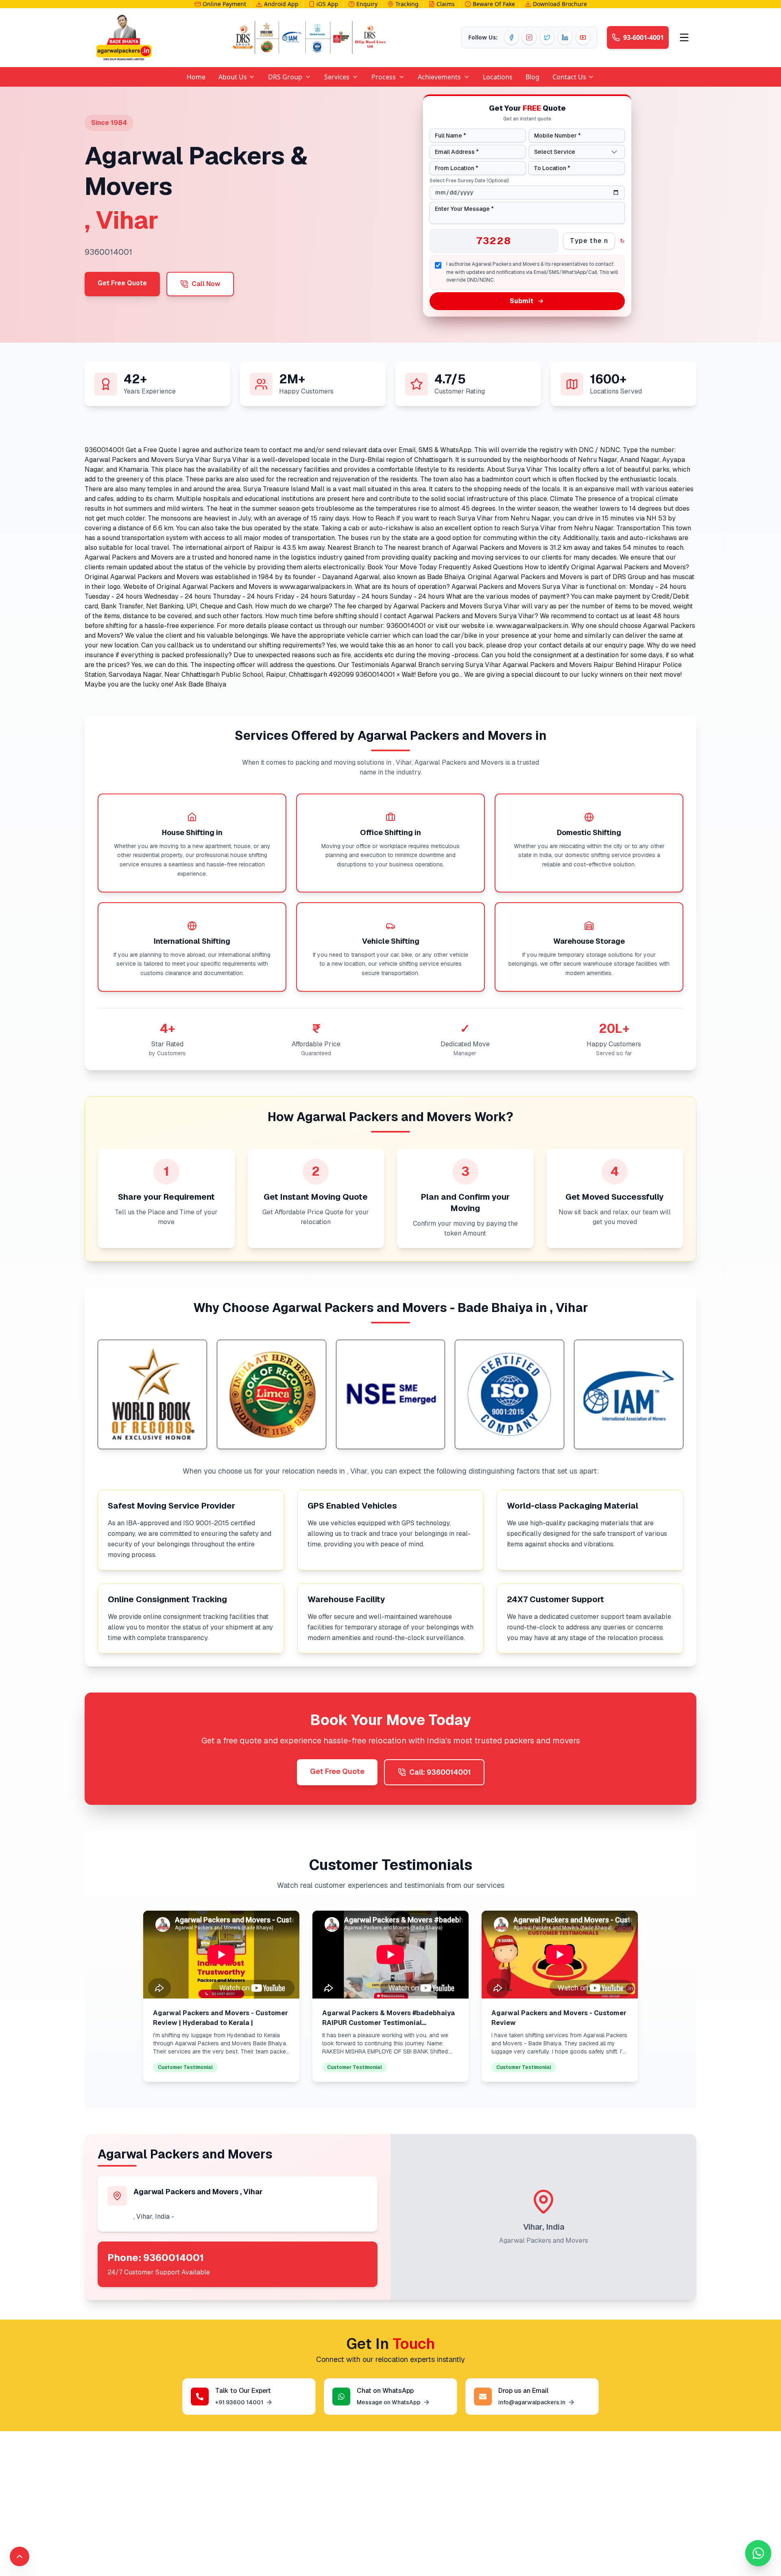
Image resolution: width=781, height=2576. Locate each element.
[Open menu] (684, 37)
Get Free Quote (122, 283)
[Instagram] (529, 37)
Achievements (439, 77)
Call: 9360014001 (440, 1772)
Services (337, 77)
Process (384, 77)
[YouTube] (583, 37)
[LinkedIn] (565, 37)
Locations (498, 77)
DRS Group (285, 77)
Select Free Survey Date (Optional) (469, 181)
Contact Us (569, 77)
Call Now (206, 284)
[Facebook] (511, 37)
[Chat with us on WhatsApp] (758, 2553)
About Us (233, 77)
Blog (532, 77)
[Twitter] (547, 37)
